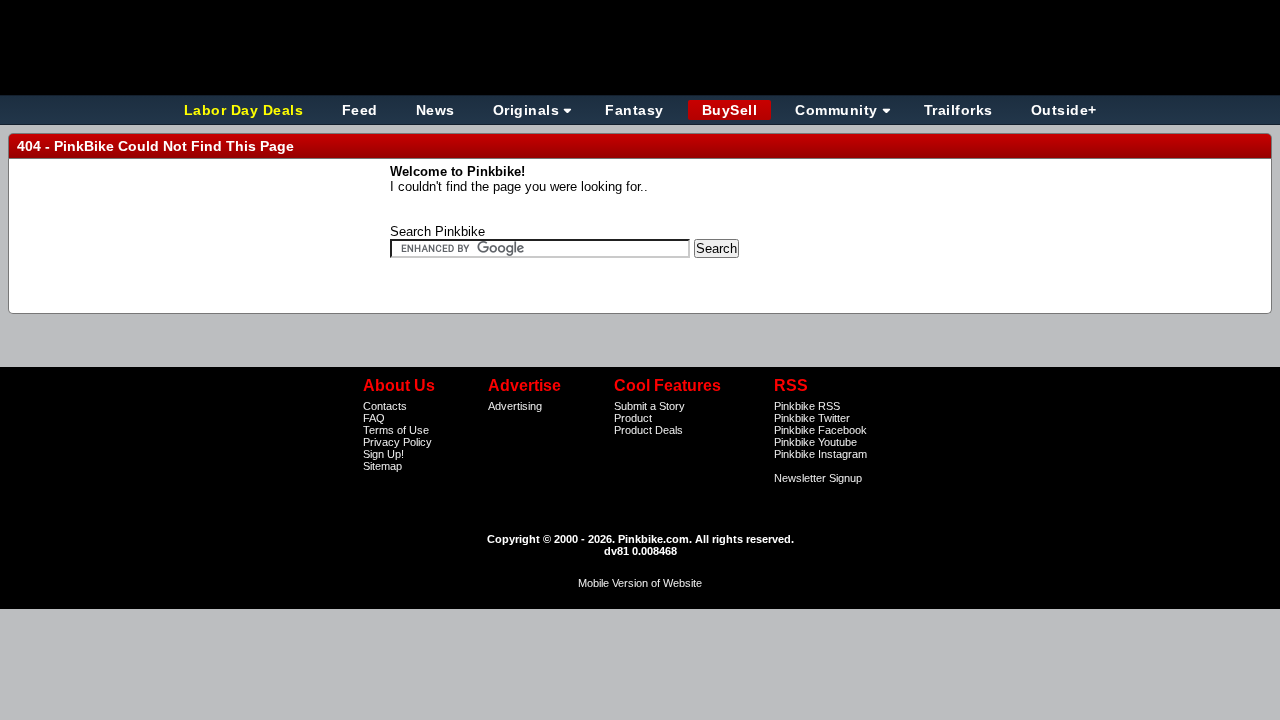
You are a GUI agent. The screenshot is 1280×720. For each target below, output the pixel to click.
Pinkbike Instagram (820, 454)
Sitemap (382, 466)
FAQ (374, 418)
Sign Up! (383, 454)
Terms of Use (396, 430)
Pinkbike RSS (807, 406)
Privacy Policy (397, 442)
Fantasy (634, 110)
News (435, 110)
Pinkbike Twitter (812, 418)
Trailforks (958, 110)
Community (836, 110)
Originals (526, 110)
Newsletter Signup (818, 478)
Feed (360, 110)
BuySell (730, 110)
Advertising (515, 406)
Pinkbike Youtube (815, 442)
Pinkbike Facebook (820, 430)
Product (633, 418)
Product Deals (648, 430)
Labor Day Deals (246, 110)
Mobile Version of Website (640, 583)
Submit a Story (649, 406)
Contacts (385, 406)
